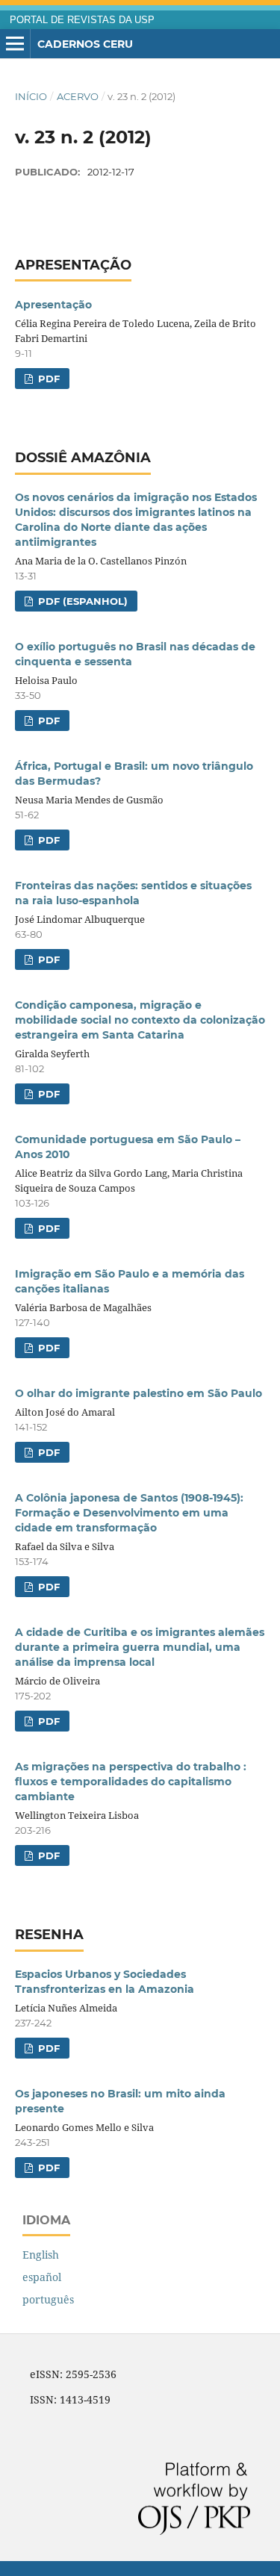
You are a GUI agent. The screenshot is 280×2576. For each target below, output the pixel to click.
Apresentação (53, 305)
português (48, 2299)
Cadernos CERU (85, 44)
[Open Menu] (15, 44)
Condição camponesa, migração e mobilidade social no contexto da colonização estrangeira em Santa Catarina (140, 1020)
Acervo (78, 96)
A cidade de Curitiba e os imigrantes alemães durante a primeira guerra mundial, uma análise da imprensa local (140, 1647)
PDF (47, 379)
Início (31, 96)
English (41, 2255)
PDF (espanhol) (81, 601)
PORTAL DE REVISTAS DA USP (82, 20)
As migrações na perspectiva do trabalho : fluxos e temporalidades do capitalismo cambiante (131, 1782)
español (42, 2277)
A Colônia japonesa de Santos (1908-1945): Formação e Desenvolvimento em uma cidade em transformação (129, 1513)
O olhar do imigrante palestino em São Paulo (139, 1393)
